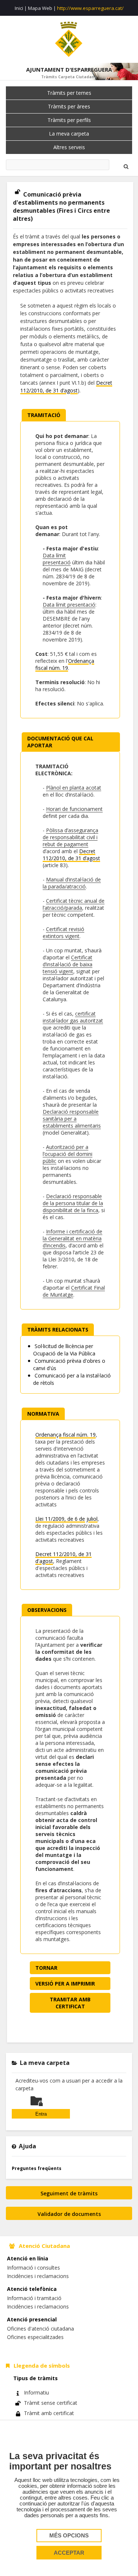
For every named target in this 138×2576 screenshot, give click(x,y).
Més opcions (69, 2536)
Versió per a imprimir (65, 1984)
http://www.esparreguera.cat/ (90, 8)
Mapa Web (40, 8)
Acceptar (69, 2553)
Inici (19, 8)
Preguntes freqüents (37, 2168)
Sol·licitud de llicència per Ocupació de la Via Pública (64, 1350)
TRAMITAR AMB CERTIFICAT (70, 2003)
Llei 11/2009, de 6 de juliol (66, 1519)
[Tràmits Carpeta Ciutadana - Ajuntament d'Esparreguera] (69, 39)
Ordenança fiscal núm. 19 (65, 664)
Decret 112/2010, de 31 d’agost (71, 855)
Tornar (46, 1968)
